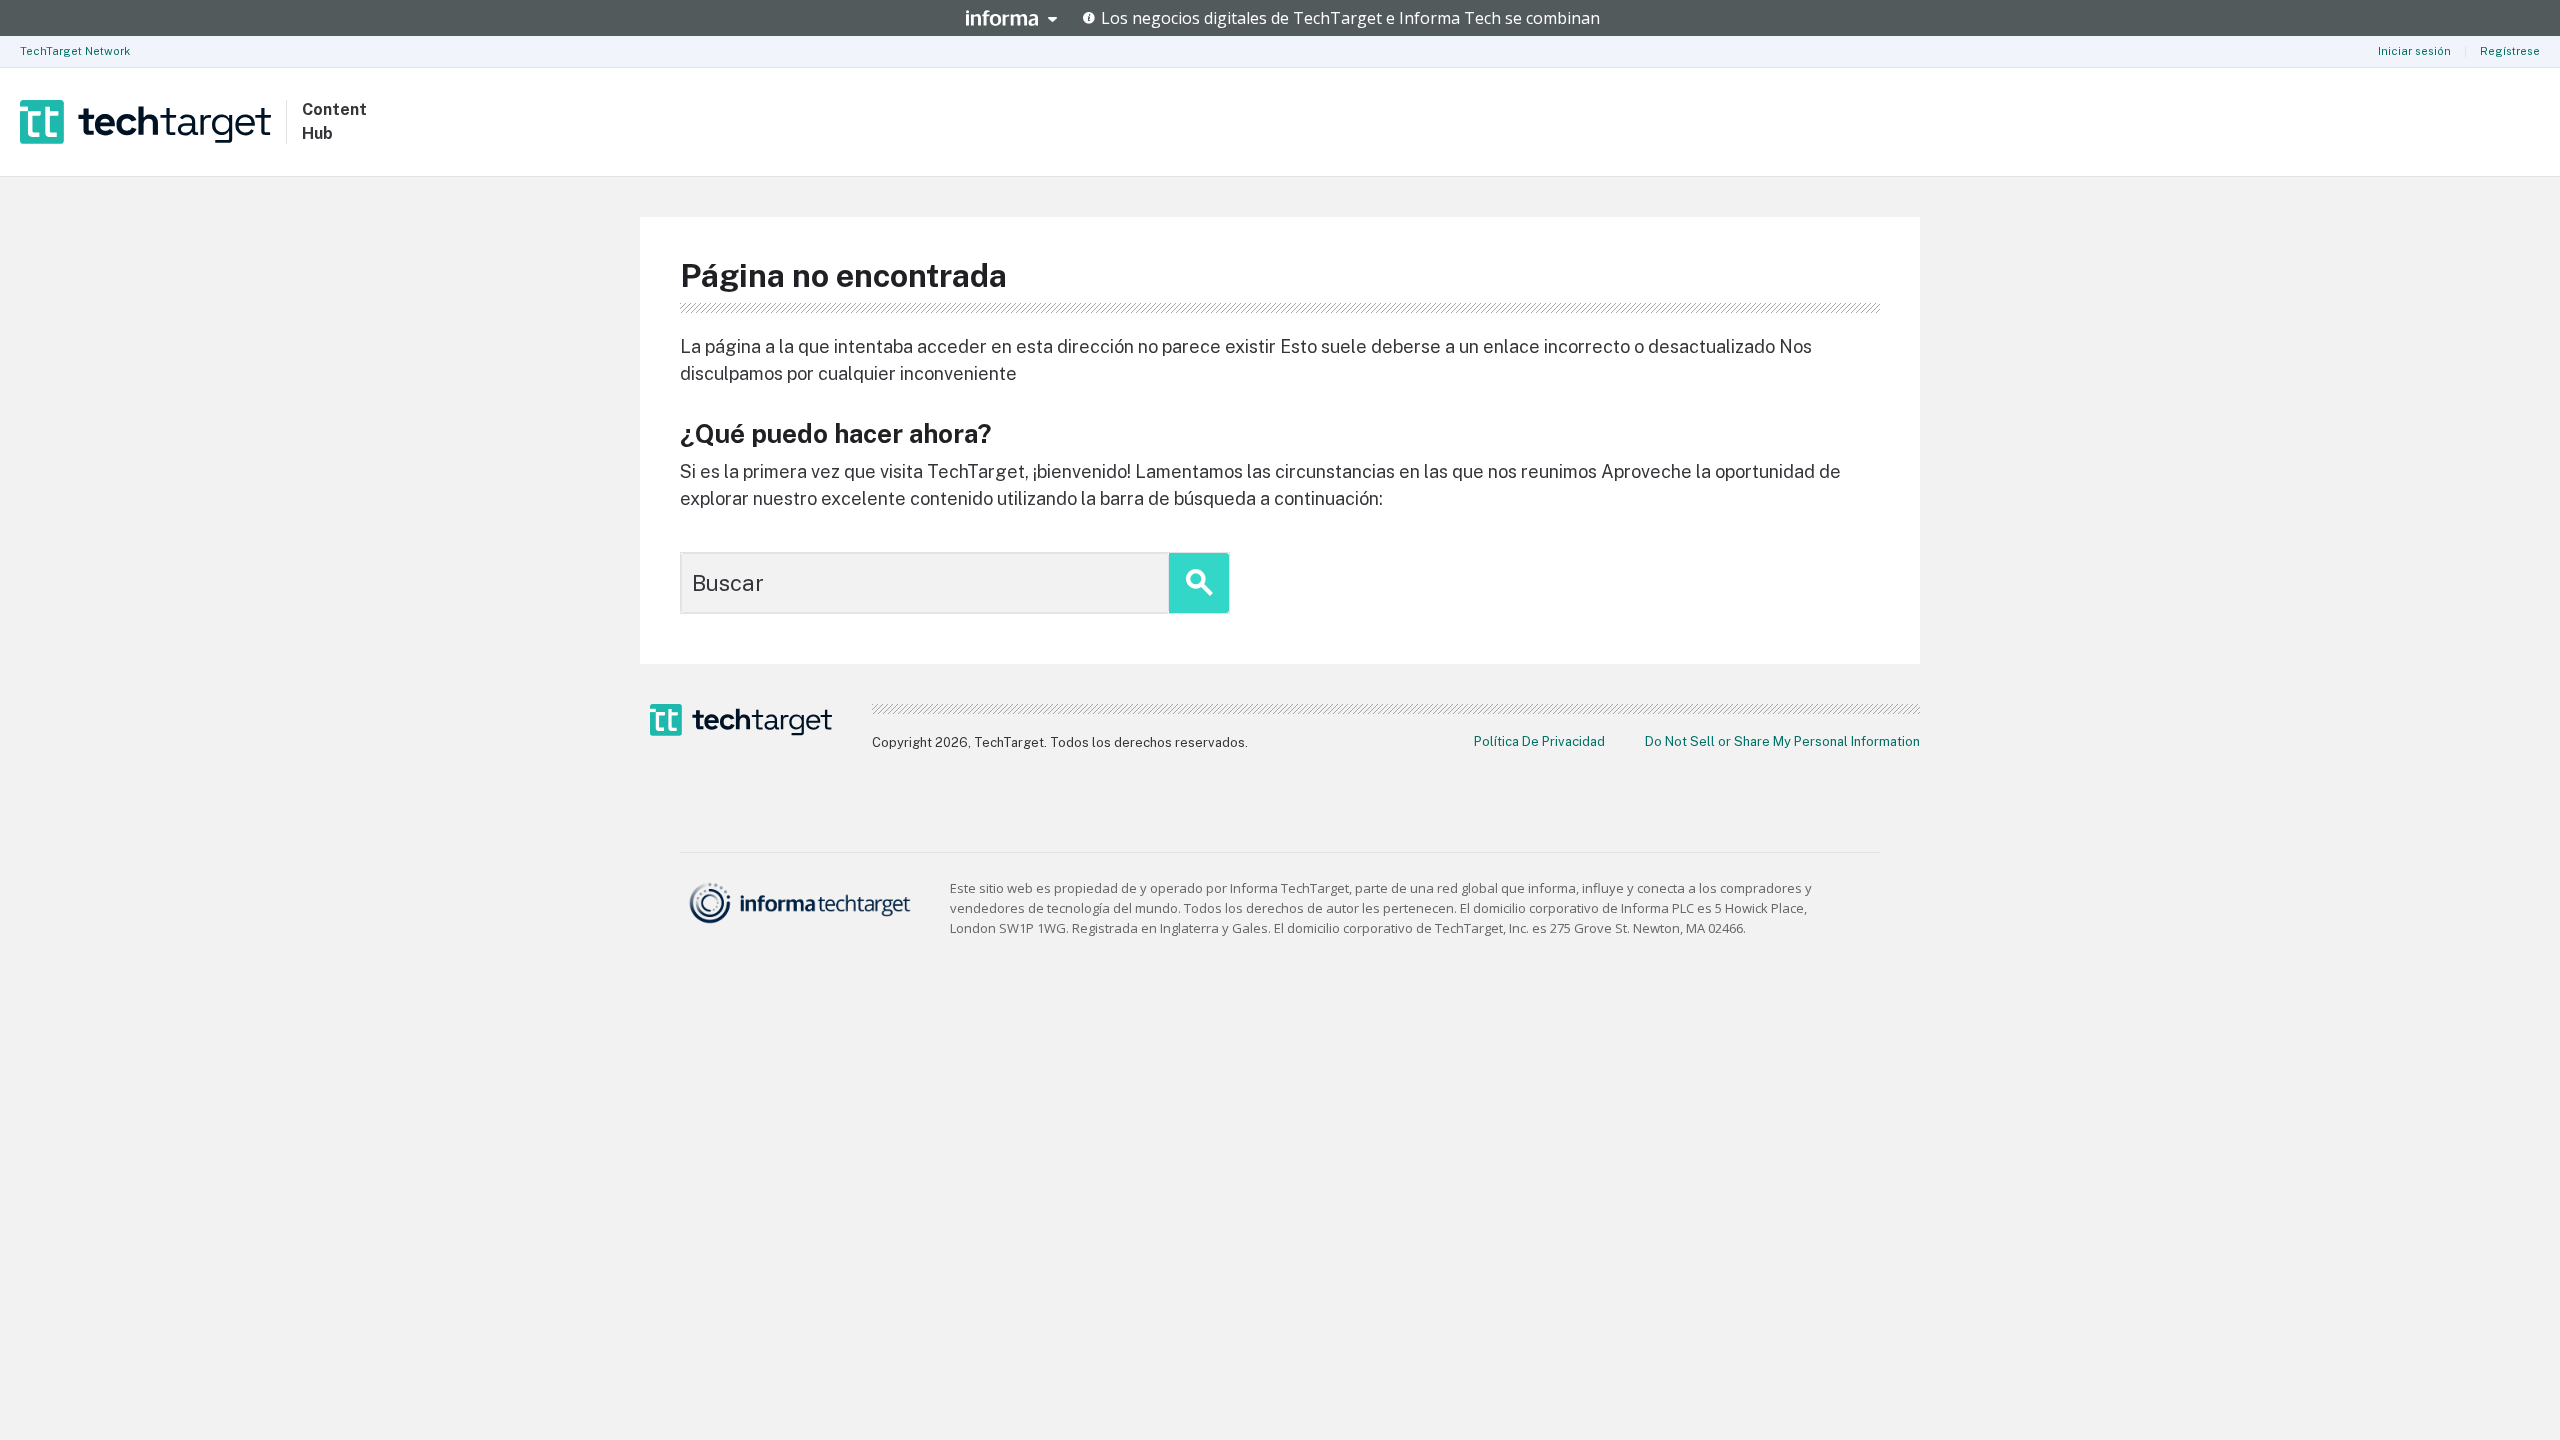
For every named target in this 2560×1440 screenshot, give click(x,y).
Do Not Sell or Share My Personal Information (1782, 741)
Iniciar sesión (2414, 51)
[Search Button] (1199, 583)
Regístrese (2510, 51)
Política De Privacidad (1539, 741)
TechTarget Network (75, 51)
